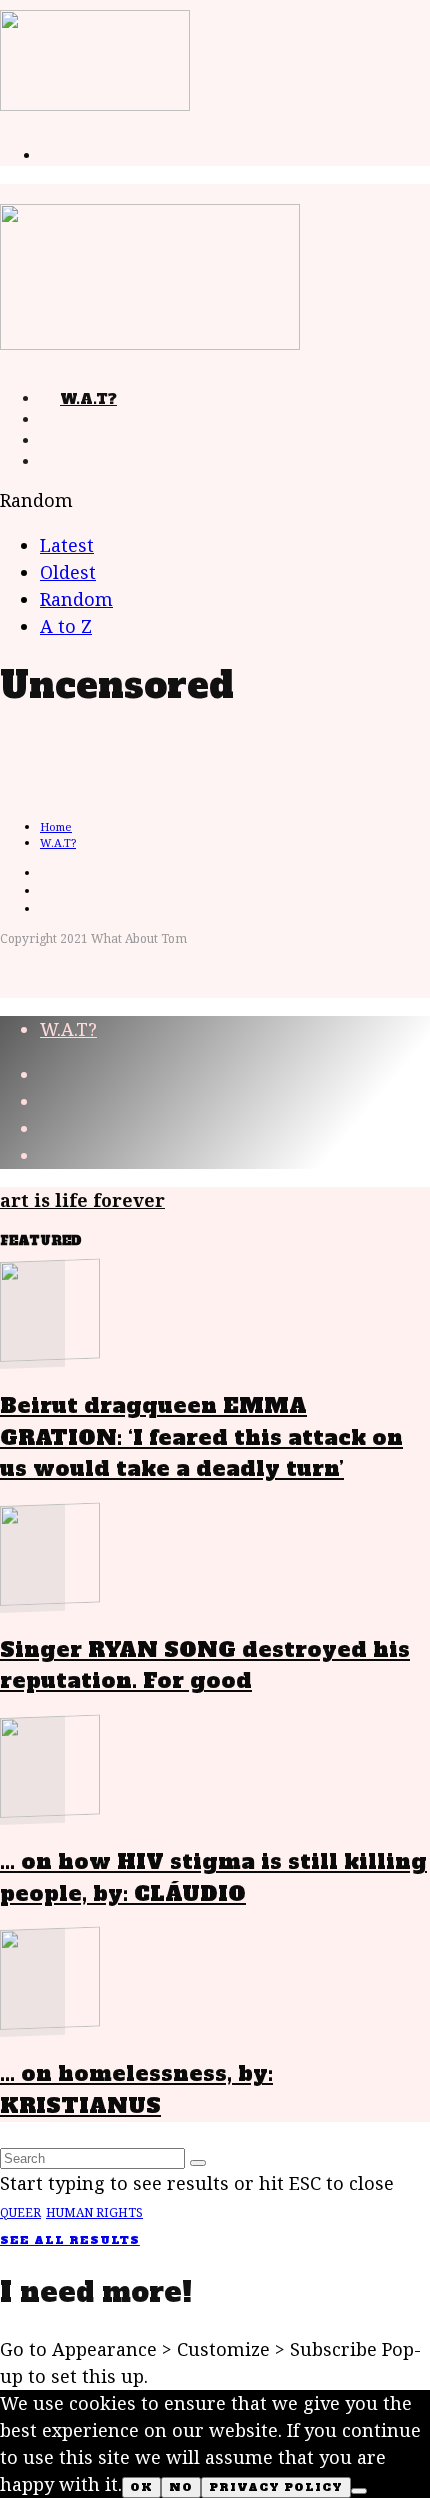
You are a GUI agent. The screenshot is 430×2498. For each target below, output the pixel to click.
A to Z (66, 626)
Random (76, 599)
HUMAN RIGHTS (94, 2212)
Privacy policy (276, 2487)
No (181, 2487)
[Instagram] (60, 462)
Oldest (68, 572)
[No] (359, 2491)
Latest (67, 545)
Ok (141, 2487)
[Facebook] (60, 420)
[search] (198, 2163)
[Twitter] (60, 441)
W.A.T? (88, 399)
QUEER (20, 2212)
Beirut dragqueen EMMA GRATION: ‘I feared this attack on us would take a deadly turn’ (201, 1437)
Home (56, 826)
